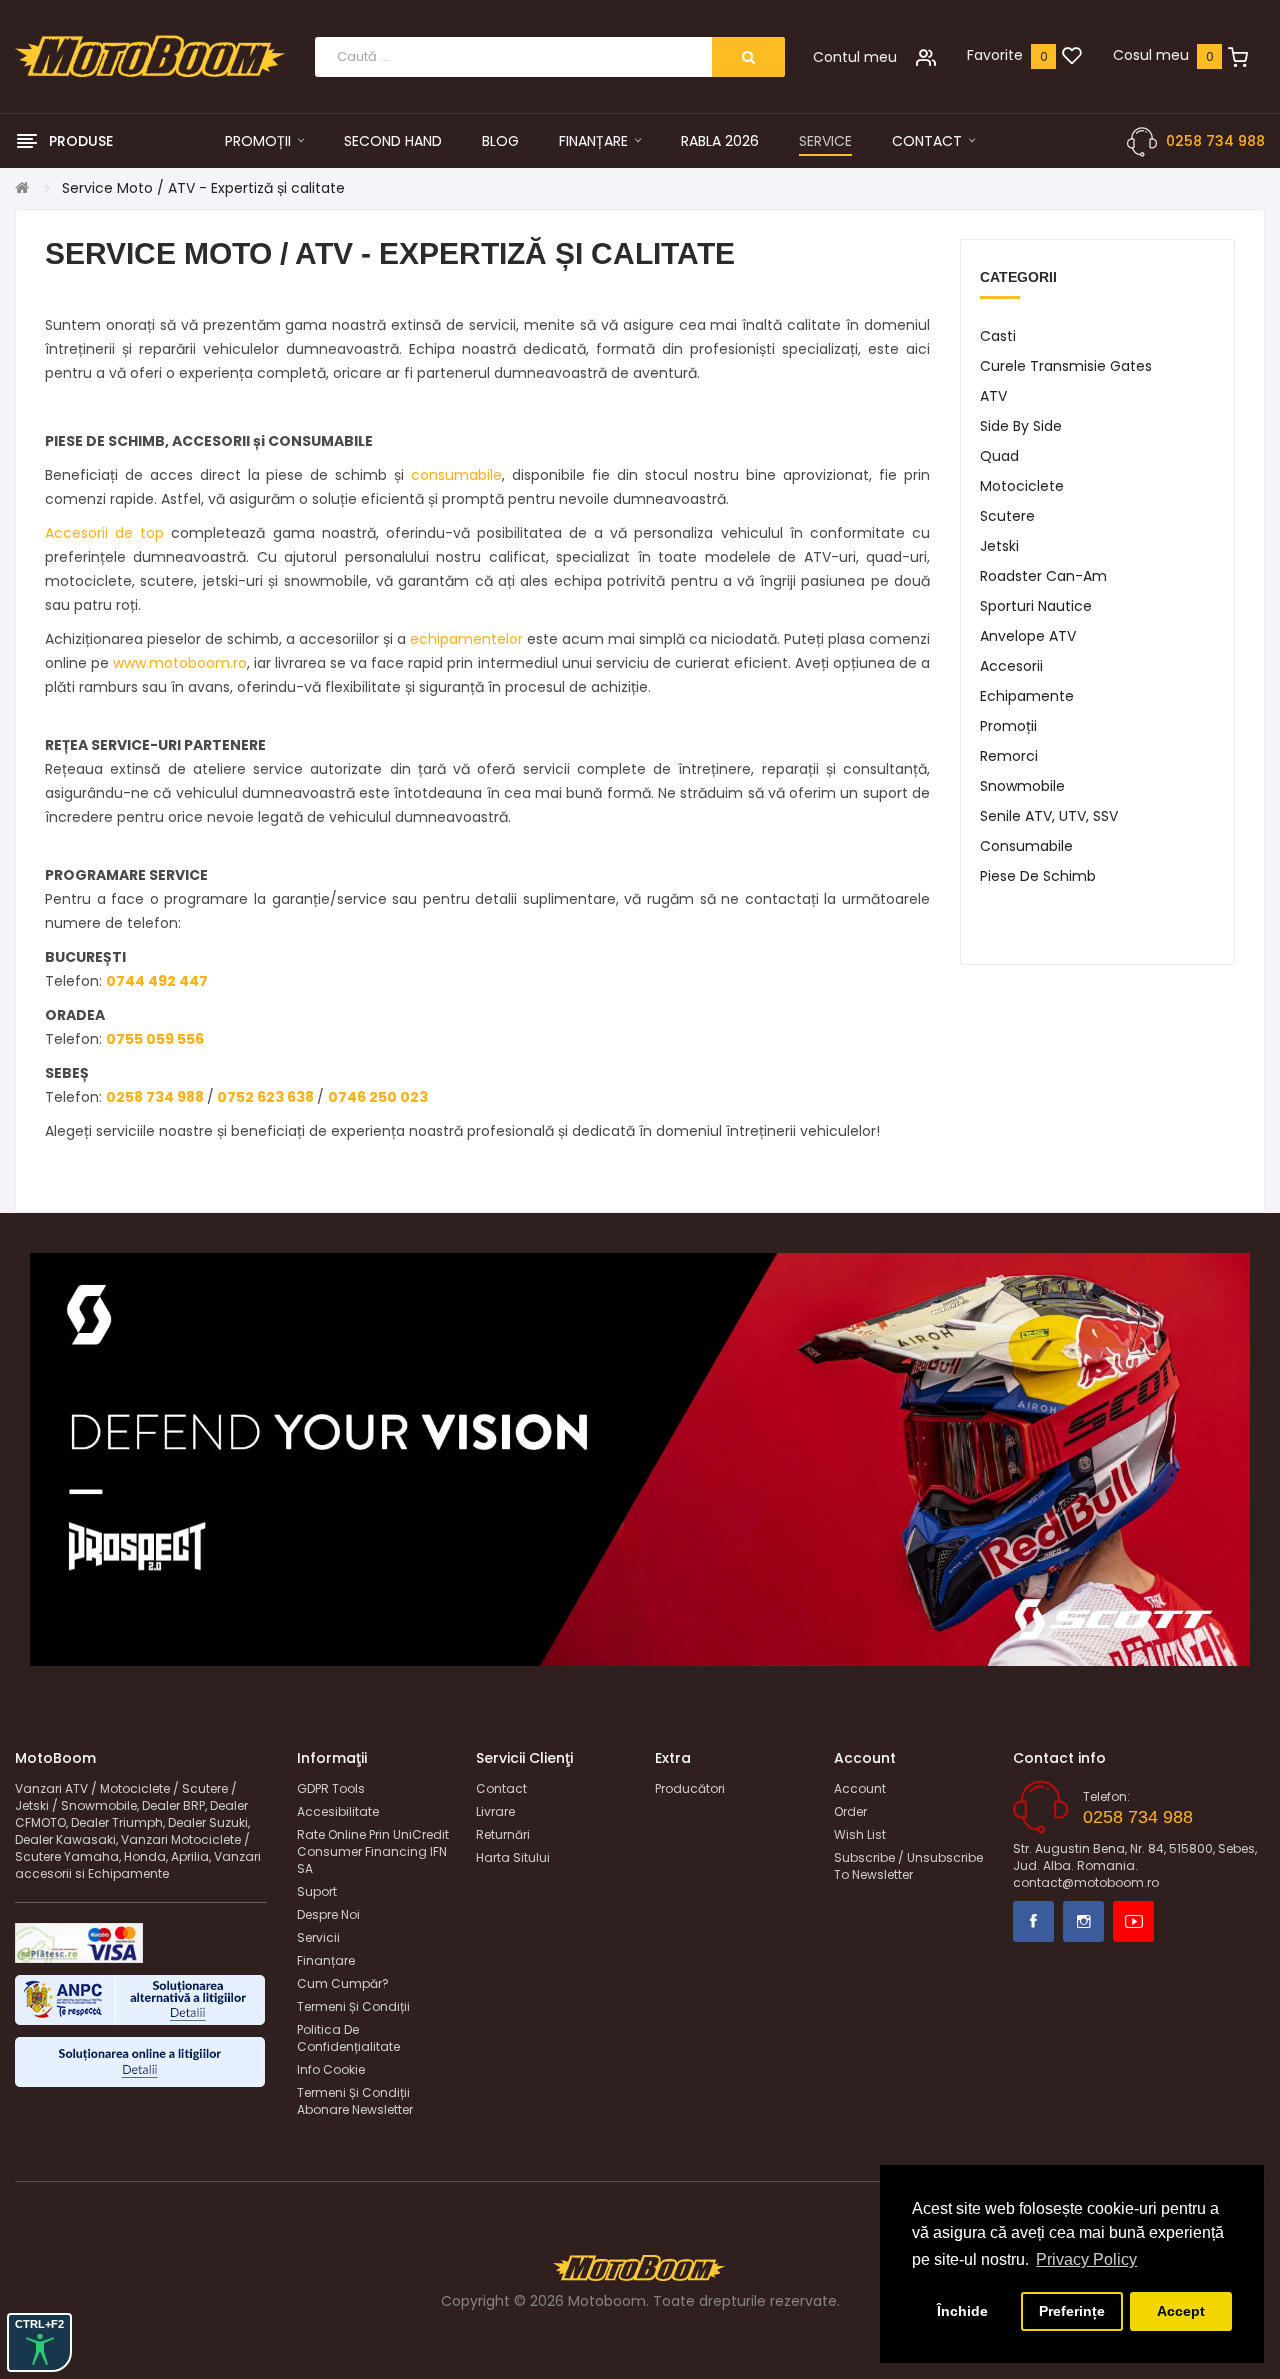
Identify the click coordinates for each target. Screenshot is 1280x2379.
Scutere (1007, 516)
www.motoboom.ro (180, 663)
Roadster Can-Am (1043, 576)
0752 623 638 (265, 1097)
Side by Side (1021, 426)
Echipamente (1027, 696)
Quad (999, 456)
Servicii (318, 1937)
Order (850, 1811)
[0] (1072, 57)
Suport (317, 1891)
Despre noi (328, 1914)
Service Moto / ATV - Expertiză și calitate (203, 188)
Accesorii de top (104, 533)
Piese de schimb (1038, 876)
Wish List (860, 1834)
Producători (690, 1788)
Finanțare (326, 1960)
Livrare (495, 1811)
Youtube (1133, 1921)
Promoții (1008, 726)
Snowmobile (1022, 786)
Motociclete (1022, 486)
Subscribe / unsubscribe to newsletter (908, 1866)
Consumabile (1026, 846)
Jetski (999, 546)
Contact (501, 1788)
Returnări (503, 1834)
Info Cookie (331, 2069)
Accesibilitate (338, 1811)
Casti (998, 336)
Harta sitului (513, 1857)
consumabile (456, 475)
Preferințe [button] (1072, 2311)
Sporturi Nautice (1036, 606)
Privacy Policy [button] (1086, 2259)
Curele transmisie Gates (1066, 366)
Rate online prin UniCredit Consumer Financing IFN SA (373, 1851)
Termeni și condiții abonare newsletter (355, 2101)
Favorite (995, 55)
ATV (993, 396)
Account (860, 1788)
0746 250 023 (378, 1097)
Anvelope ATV (1028, 636)
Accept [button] (1181, 2311)
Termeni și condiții (353, 2006)
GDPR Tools (331, 1788)
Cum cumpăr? (343, 1983)
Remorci (1009, 756)
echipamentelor (466, 639)
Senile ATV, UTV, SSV (1049, 816)
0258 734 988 (1215, 141)
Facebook (1033, 1921)
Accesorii (1011, 666)
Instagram (1083, 1921)
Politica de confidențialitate (348, 2038)
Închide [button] (962, 2311)
